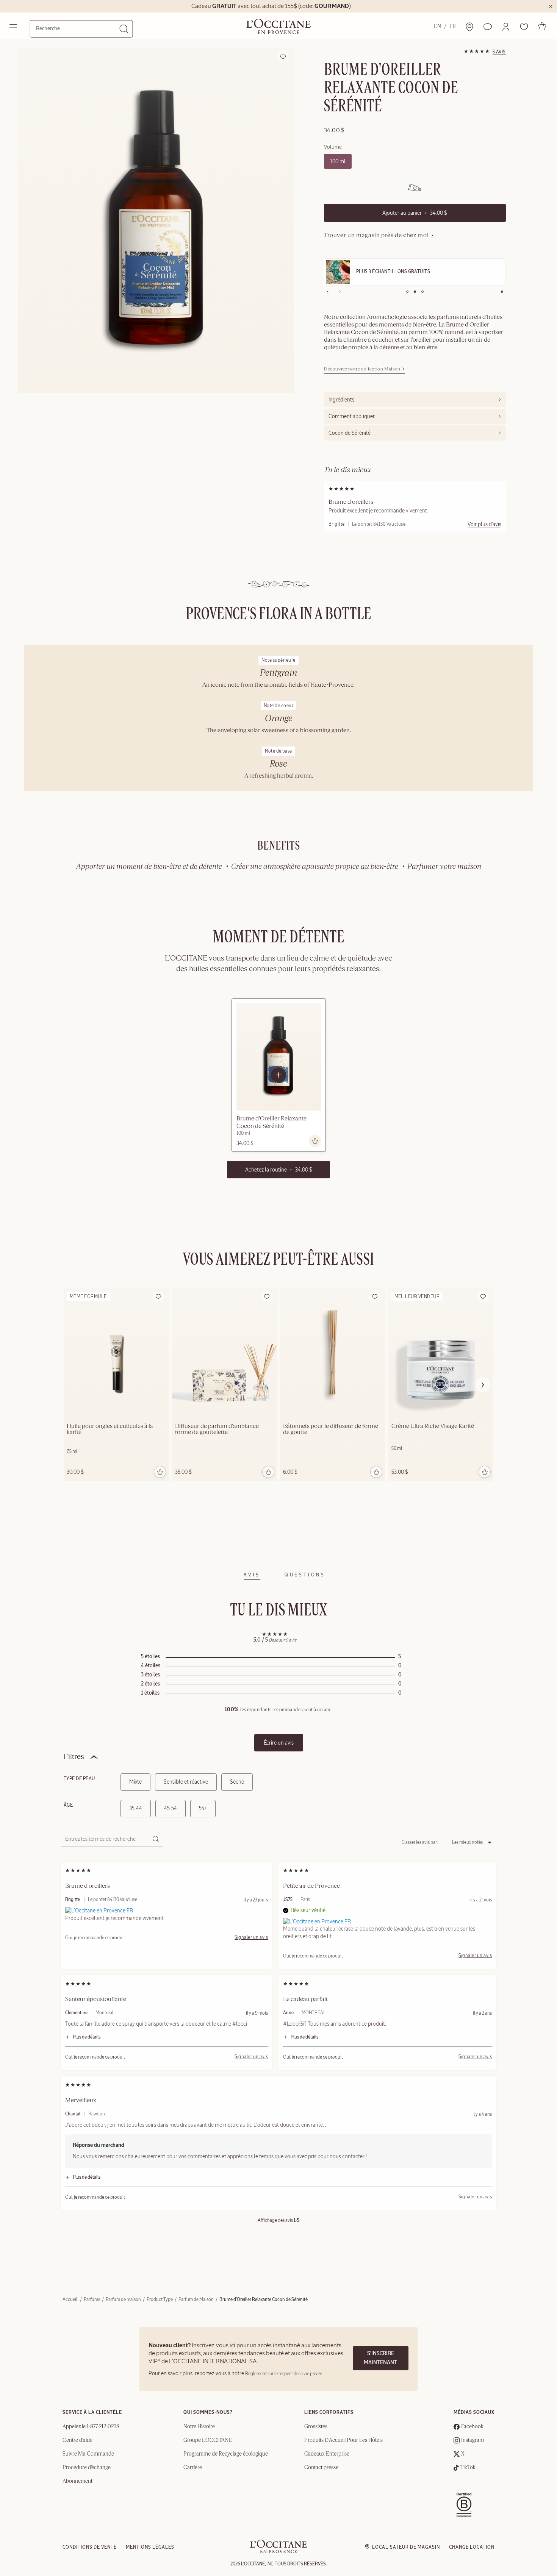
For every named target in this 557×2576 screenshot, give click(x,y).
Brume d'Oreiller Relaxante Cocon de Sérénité (271, 1123)
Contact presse (321, 2468)
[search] (78, 28)
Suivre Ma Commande (88, 2454)
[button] (506, 27)
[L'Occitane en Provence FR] (99, 1910)
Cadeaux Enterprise (327, 2454)
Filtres (74, 1757)
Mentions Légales (150, 2547)
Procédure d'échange (87, 2468)
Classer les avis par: (420, 1842)
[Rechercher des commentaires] (155, 1839)
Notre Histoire (199, 2427)
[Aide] (488, 27)
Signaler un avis (251, 1937)
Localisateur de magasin (406, 2547)
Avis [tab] (252, 1575)
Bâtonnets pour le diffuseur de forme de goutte (331, 1429)
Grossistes (316, 2427)
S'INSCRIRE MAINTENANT (380, 2358)
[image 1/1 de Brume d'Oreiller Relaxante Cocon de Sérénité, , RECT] (156, 220)
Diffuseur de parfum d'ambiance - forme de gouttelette (218, 1429)
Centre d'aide (77, 2440)
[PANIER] (542, 26)
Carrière (193, 2468)
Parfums (92, 2299)
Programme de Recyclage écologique (226, 2454)
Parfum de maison (123, 2299)
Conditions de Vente (90, 2547)
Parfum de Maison (196, 2299)
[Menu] (14, 27)
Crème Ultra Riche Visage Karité (433, 1426)
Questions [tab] (305, 1575)
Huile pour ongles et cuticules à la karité (110, 1429)
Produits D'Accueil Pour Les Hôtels (343, 2440)
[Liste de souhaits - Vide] (524, 27)
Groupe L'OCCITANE (208, 2440)
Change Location (472, 2547)
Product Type (160, 2299)
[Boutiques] (469, 27)
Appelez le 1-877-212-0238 (91, 2427)
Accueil (70, 2299)
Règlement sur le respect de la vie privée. (284, 2374)
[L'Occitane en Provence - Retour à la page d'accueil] (278, 2552)
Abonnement (77, 2481)
